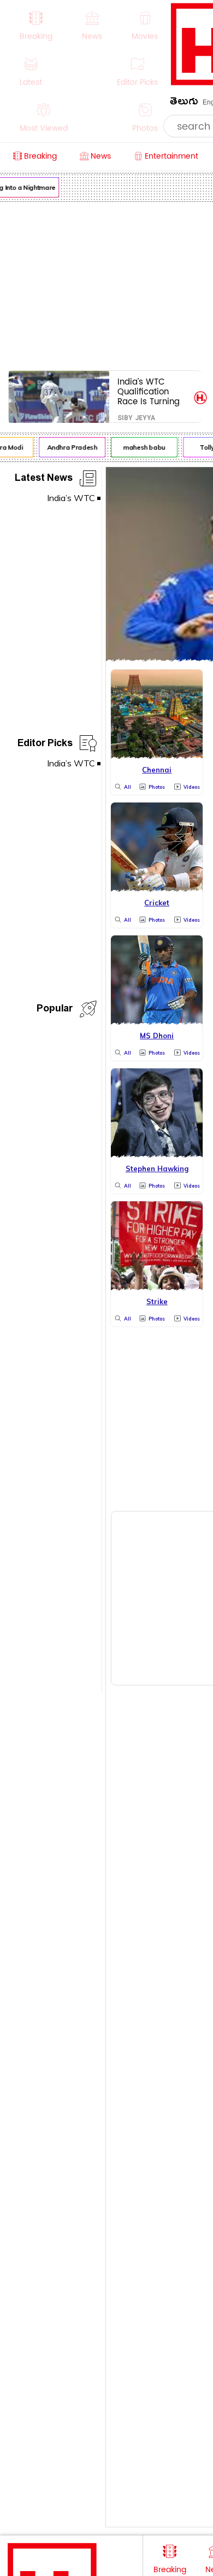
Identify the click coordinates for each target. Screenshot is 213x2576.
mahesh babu (141, 447)
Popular (55, 1010)
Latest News (44, 479)
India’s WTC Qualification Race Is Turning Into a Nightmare (152, 391)
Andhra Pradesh (69, 447)
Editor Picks (45, 745)
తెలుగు (184, 103)
